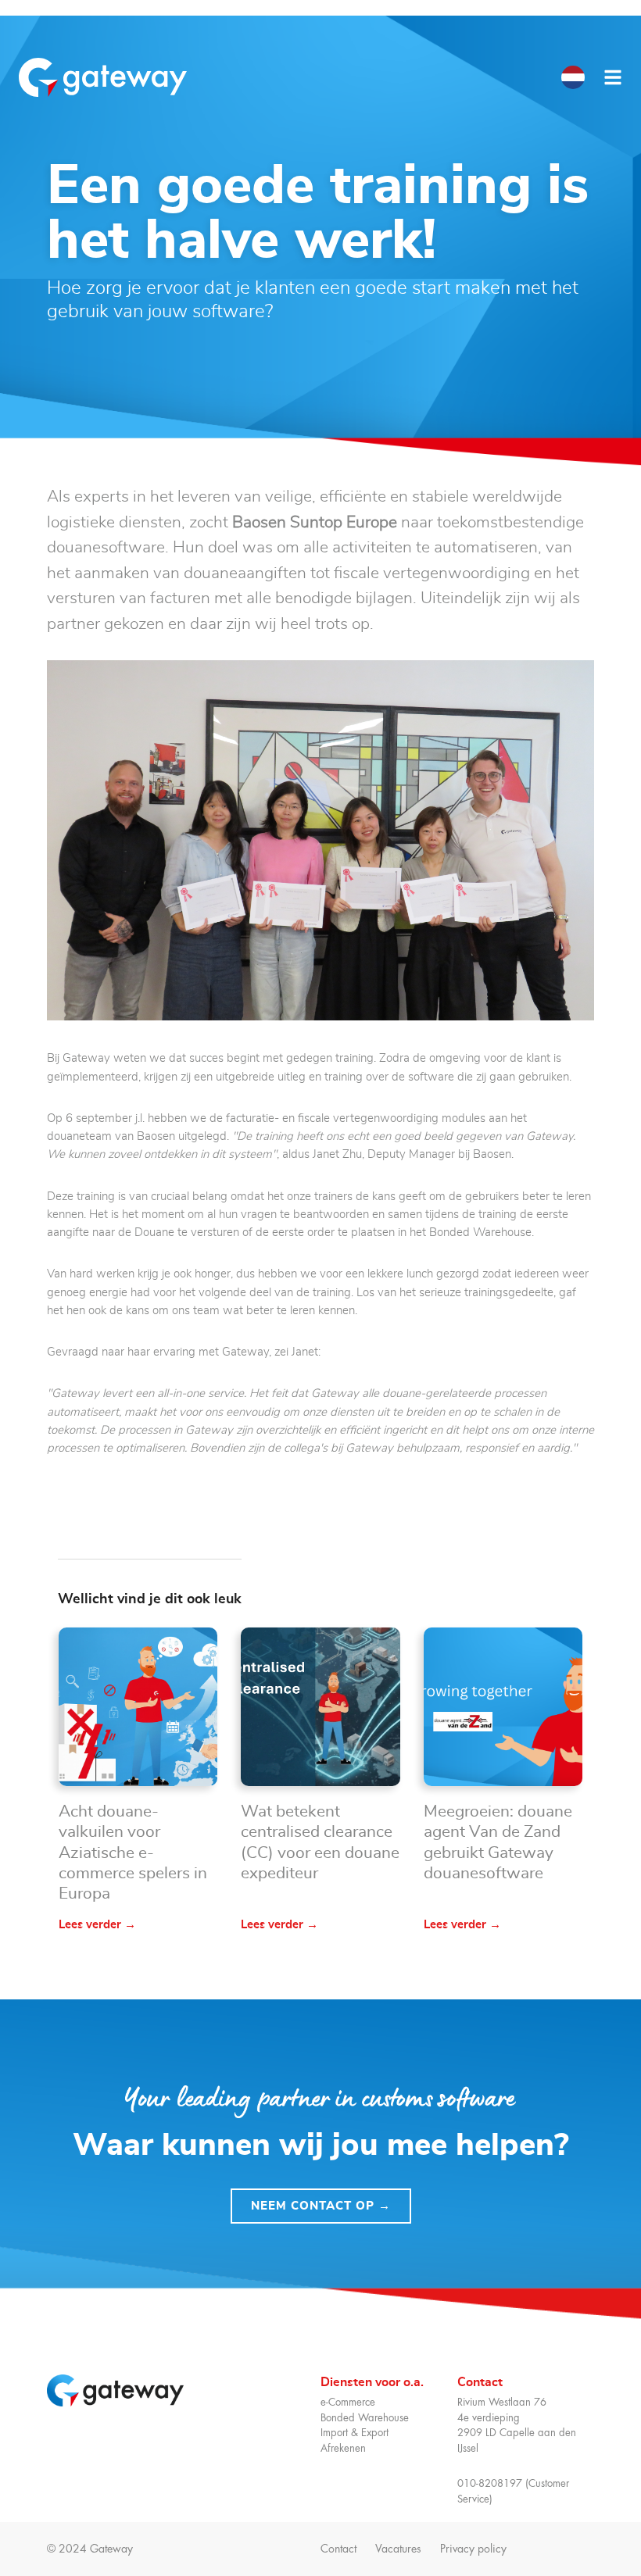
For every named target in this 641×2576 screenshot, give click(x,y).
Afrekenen (343, 2448)
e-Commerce (348, 2402)
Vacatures (398, 2549)
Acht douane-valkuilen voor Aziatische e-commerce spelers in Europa (133, 1853)
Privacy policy (480, 2549)
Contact (338, 2549)
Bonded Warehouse (365, 2418)
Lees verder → (97, 1925)
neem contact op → (321, 2206)
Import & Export (355, 2433)
